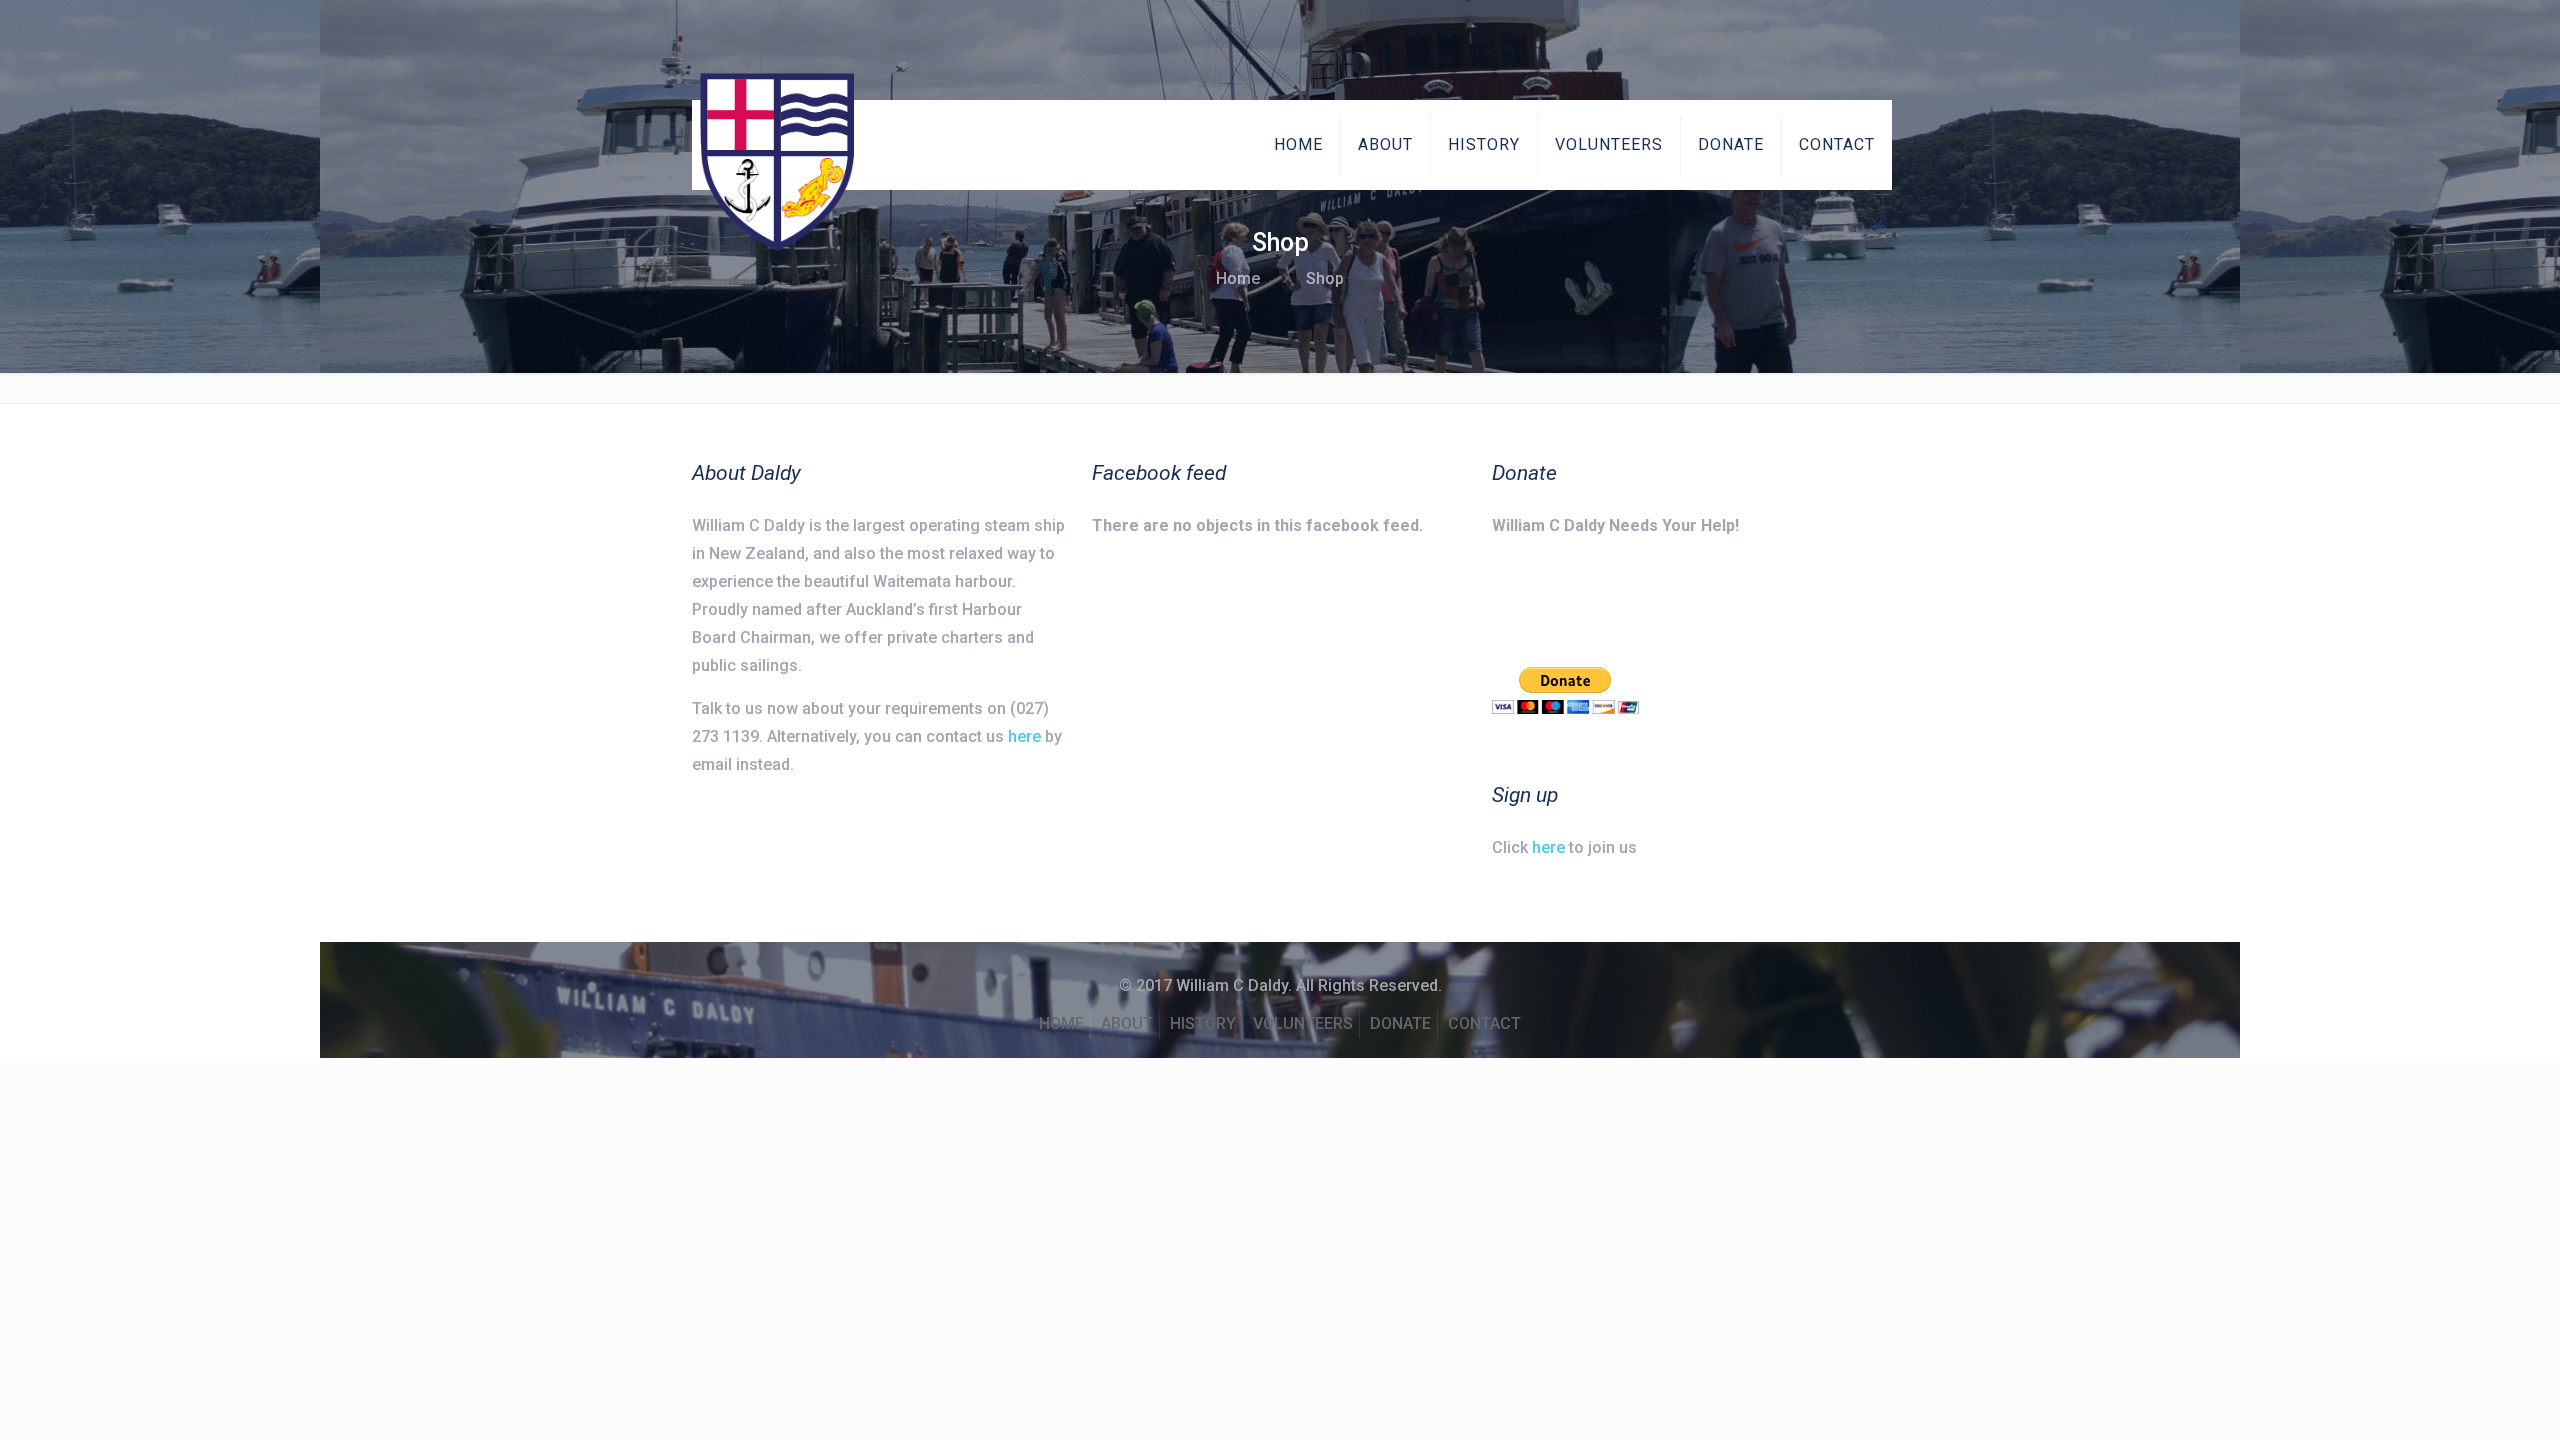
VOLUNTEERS (1303, 1023)
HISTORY (1203, 1023)
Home (1238, 278)
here (1024, 736)
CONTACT (1484, 1023)
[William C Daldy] (777, 162)
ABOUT (1127, 1023)
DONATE (1400, 1023)
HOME (1061, 1023)
